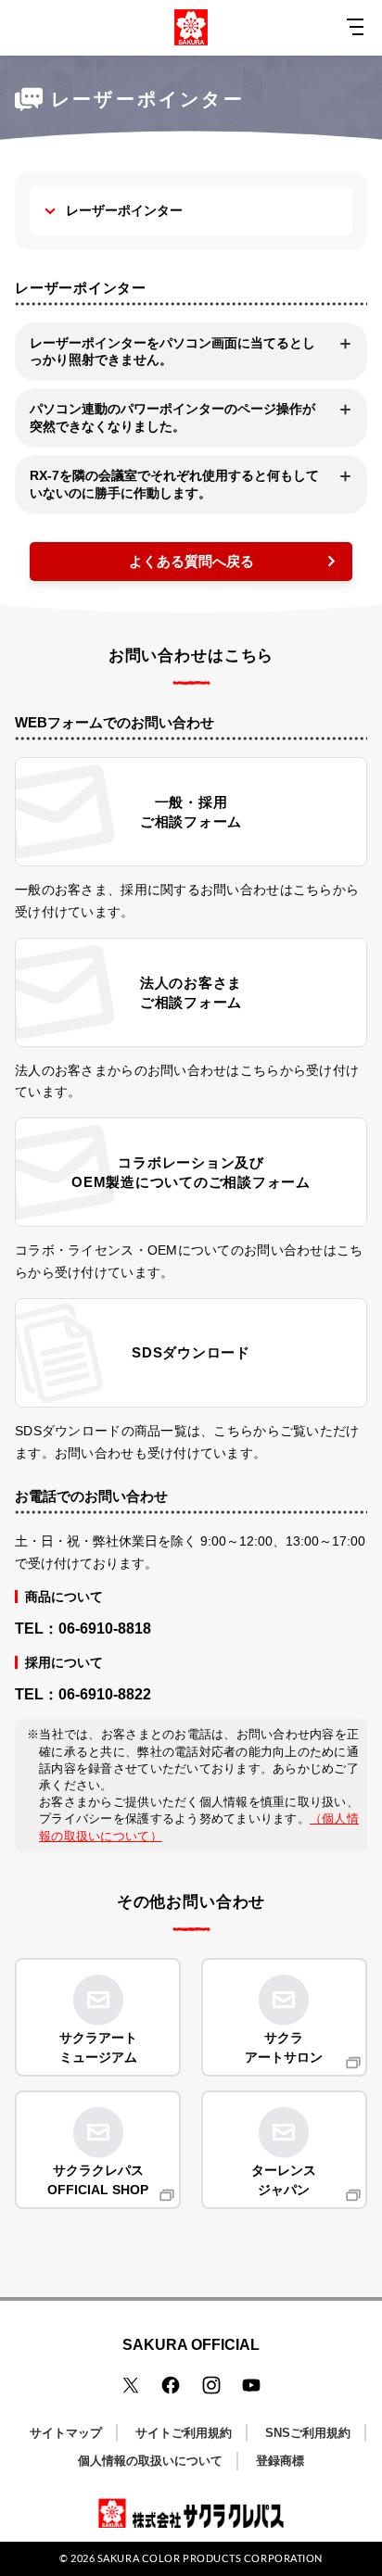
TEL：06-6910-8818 (83, 1629)
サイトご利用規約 (184, 2433)
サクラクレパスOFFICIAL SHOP (98, 2180)
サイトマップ (66, 2433)
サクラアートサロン (284, 2047)
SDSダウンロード (191, 1352)
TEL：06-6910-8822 (83, 1694)
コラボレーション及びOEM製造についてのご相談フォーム (191, 1172)
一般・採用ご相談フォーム (191, 812)
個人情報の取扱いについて (150, 2461)
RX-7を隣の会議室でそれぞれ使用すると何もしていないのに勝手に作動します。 (174, 484)
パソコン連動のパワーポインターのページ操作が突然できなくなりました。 (172, 417)
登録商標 (280, 2461)
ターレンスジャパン (284, 2180)
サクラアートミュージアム (98, 2047)
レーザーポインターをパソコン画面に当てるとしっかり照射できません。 (172, 352)
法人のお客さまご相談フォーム (191, 992)
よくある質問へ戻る (191, 561)
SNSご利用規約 (308, 2433)
